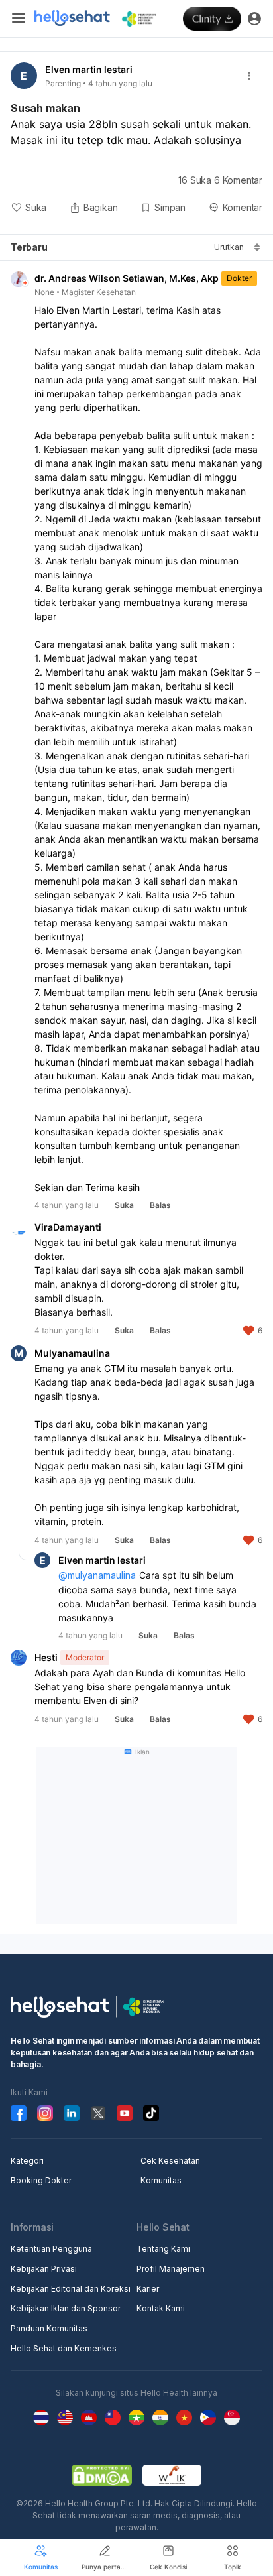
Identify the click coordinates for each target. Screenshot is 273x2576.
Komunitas (161, 2180)
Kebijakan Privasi (44, 2269)
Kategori (27, 2161)
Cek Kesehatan (170, 2161)
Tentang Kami (163, 2249)
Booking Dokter (41, 2180)
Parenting (63, 83)
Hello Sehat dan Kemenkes (64, 2348)
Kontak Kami (161, 2308)
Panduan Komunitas (49, 2328)
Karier (148, 2289)
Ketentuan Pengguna (51, 2249)
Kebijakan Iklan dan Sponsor (66, 2308)
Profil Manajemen (171, 2269)
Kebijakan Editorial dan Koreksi (71, 2289)
